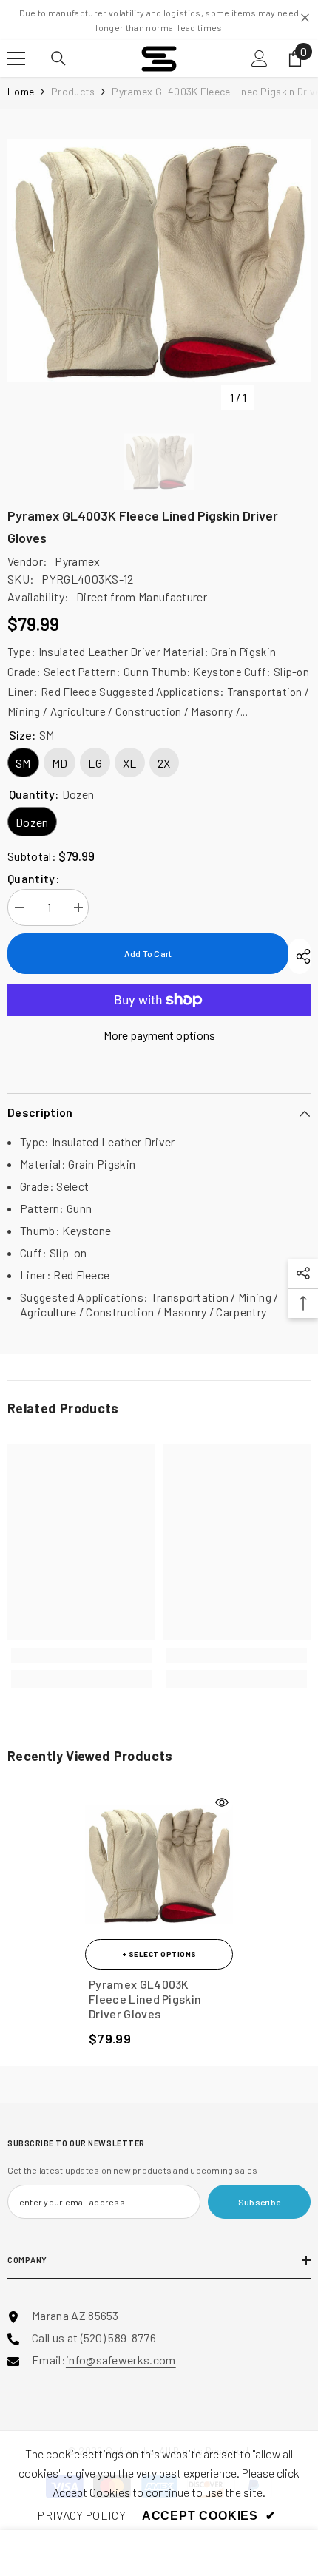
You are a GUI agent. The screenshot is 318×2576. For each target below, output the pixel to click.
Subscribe (259, 2202)
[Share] (300, 956)
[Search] (58, 58)
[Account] (260, 58)
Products (73, 91)
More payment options (159, 1035)
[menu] (16, 58)
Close (305, 18)
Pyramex (77, 561)
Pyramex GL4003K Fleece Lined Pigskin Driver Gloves (145, 1999)
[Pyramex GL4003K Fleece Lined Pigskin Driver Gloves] (159, 1865)
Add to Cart (148, 953)
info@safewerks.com (121, 2360)
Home (21, 91)
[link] (81, 1655)
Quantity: (33, 878)
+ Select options (159, 1954)
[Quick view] (222, 1802)
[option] (159, 260)
